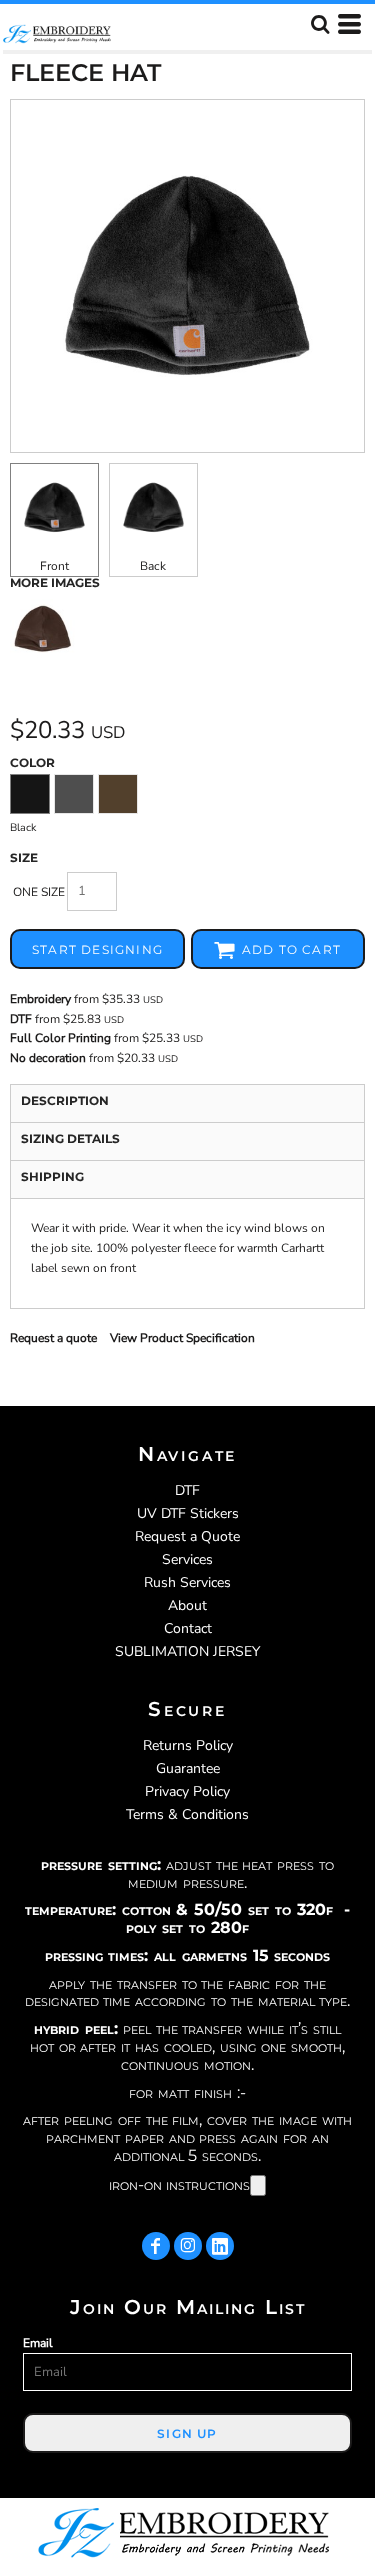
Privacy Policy (187, 1791)
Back (153, 566)
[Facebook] (156, 2246)
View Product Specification (182, 1338)
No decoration (48, 1058)
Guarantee (188, 1768)
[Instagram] (188, 2246)
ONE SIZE (39, 892)
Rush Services (187, 1582)
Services (187, 1559)
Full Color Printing (60, 1038)
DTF (21, 1019)
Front (54, 566)
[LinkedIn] (220, 2246)
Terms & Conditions (187, 1814)
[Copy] (258, 2185)
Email (38, 2343)
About (187, 1605)
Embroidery (40, 999)
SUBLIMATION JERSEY (187, 1651)
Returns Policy (188, 1745)
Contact (188, 1628)
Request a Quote (187, 1536)
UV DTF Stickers (188, 1513)
